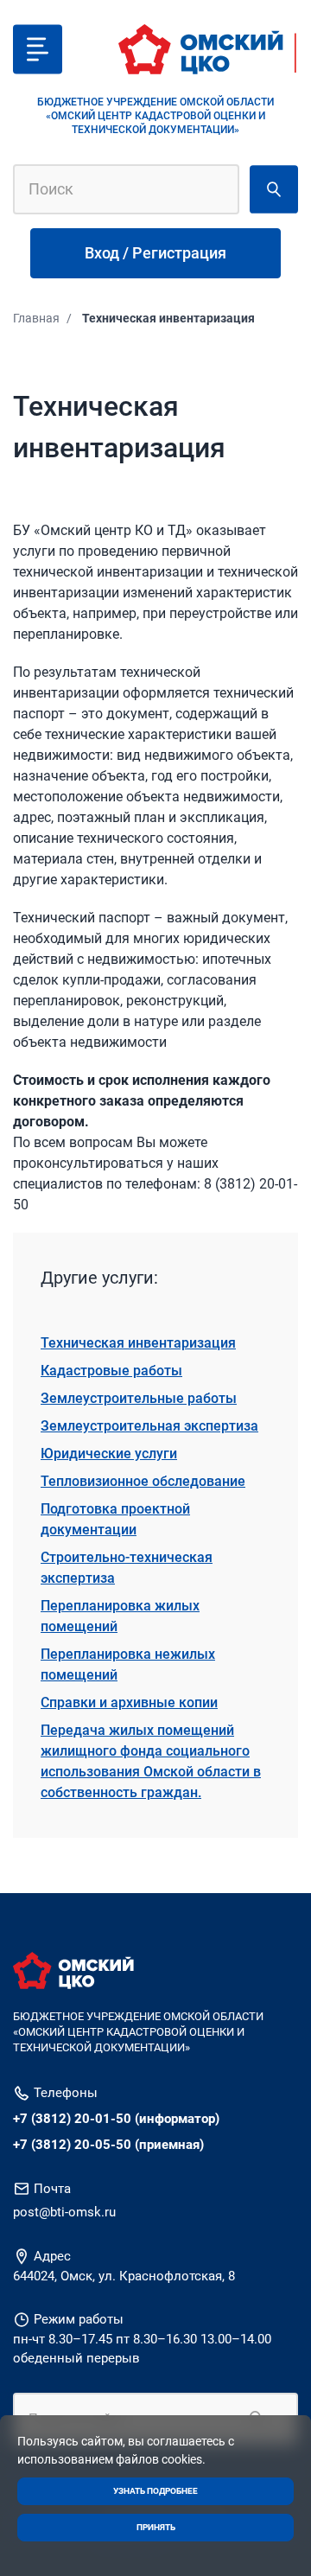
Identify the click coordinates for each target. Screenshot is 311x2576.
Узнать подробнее (155, 2491)
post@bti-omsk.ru (64, 2212)
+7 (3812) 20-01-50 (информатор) (116, 2119)
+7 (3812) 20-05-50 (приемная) (108, 2145)
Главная (36, 318)
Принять (156, 2527)
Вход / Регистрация (155, 253)
